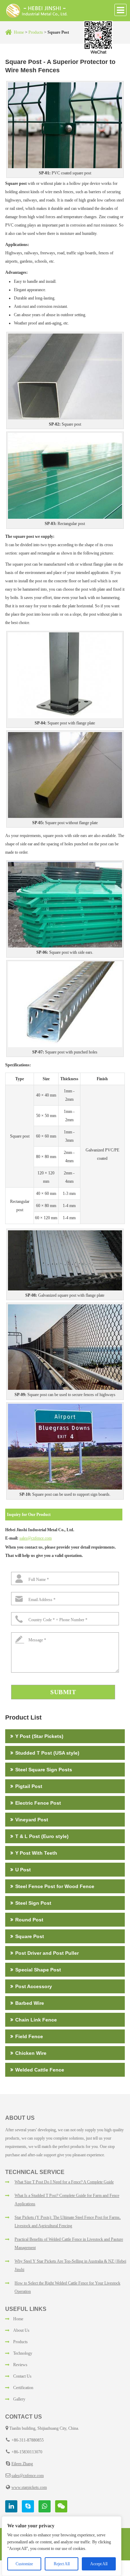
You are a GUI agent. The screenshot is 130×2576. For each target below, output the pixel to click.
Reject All (62, 2564)
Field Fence (29, 2036)
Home (19, 32)
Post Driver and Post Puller (47, 1953)
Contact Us (22, 2376)
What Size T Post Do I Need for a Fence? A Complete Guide (64, 2182)
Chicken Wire (31, 2053)
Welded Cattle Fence (40, 2070)
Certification (23, 2388)
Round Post (29, 1920)
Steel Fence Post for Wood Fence (55, 1886)
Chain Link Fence (36, 2020)
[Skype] (28, 2506)
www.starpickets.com (29, 2487)
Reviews (20, 2365)
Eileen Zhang (22, 2464)
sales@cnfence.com (36, 1538)
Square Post (30, 1936)
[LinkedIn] (11, 2506)
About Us (21, 2330)
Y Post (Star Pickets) (39, 1736)
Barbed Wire (30, 2003)
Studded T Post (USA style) (47, 1753)
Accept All (99, 2564)
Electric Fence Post (38, 1803)
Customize (24, 2564)
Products (35, 32)
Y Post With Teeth (36, 1853)
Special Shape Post (38, 1970)
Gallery (19, 2399)
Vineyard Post (32, 1820)
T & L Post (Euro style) (42, 1836)
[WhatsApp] (45, 2506)
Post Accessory (34, 1986)
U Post (23, 1870)
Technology (23, 2353)
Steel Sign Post (33, 1903)
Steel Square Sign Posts (44, 1770)
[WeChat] (61, 2506)
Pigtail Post (29, 1786)
